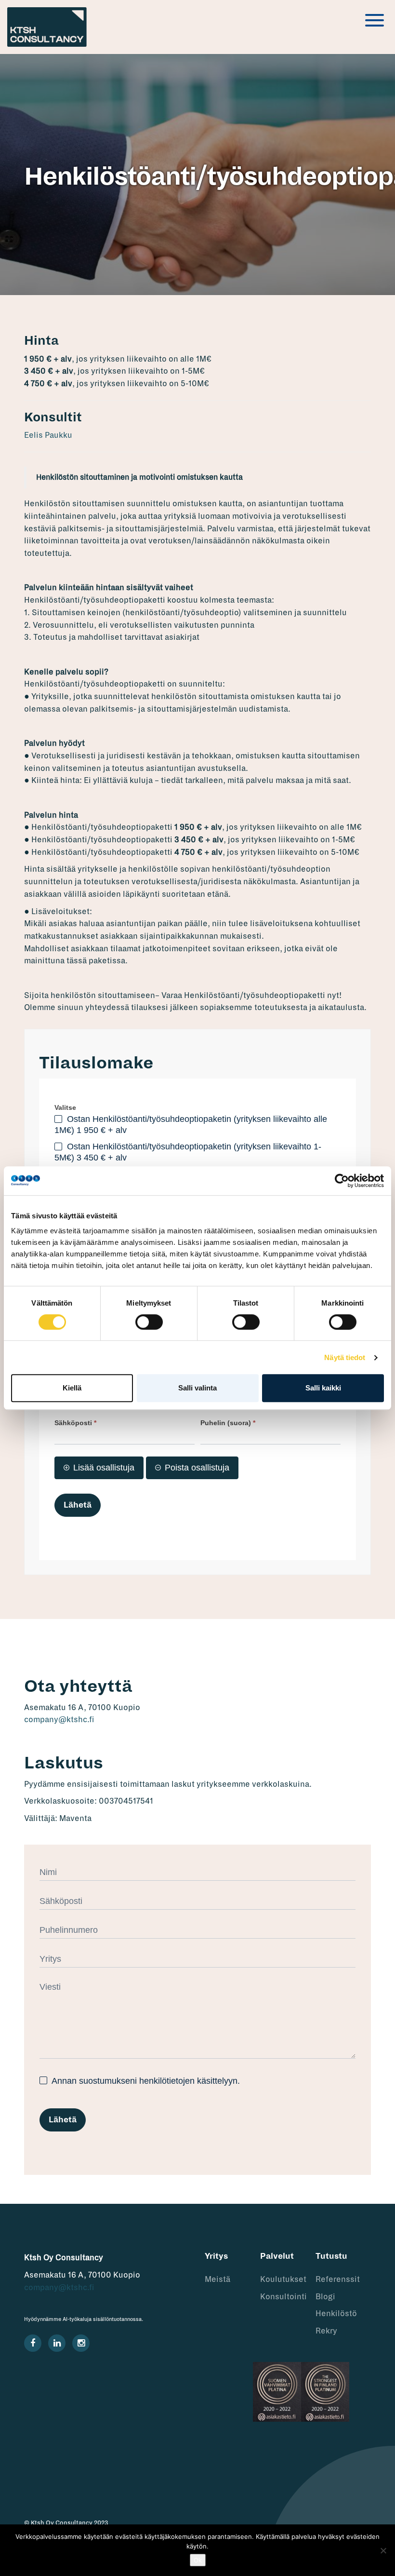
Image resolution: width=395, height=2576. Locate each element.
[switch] (149, 1322)
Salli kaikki (323, 1388)
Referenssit (338, 2279)
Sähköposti (75, 1423)
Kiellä (72, 1388)
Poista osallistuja (197, 1468)
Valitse (65, 1107)
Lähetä (78, 1505)
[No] (383, 2550)
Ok (198, 2560)
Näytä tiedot (345, 1357)
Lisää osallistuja (104, 1468)
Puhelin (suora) (228, 1423)
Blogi (325, 2297)
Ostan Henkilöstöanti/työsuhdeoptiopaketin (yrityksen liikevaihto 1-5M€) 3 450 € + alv (188, 1152)
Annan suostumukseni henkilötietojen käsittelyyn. (145, 2081)
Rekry (326, 2331)
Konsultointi (283, 2297)
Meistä (217, 2279)
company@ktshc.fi (59, 1720)
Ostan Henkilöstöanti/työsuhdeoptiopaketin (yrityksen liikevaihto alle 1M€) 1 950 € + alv (191, 1125)
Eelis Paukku (48, 435)
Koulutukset (283, 2279)
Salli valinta (197, 1388)
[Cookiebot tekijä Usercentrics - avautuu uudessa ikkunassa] (342, 1181)
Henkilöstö (336, 2314)
